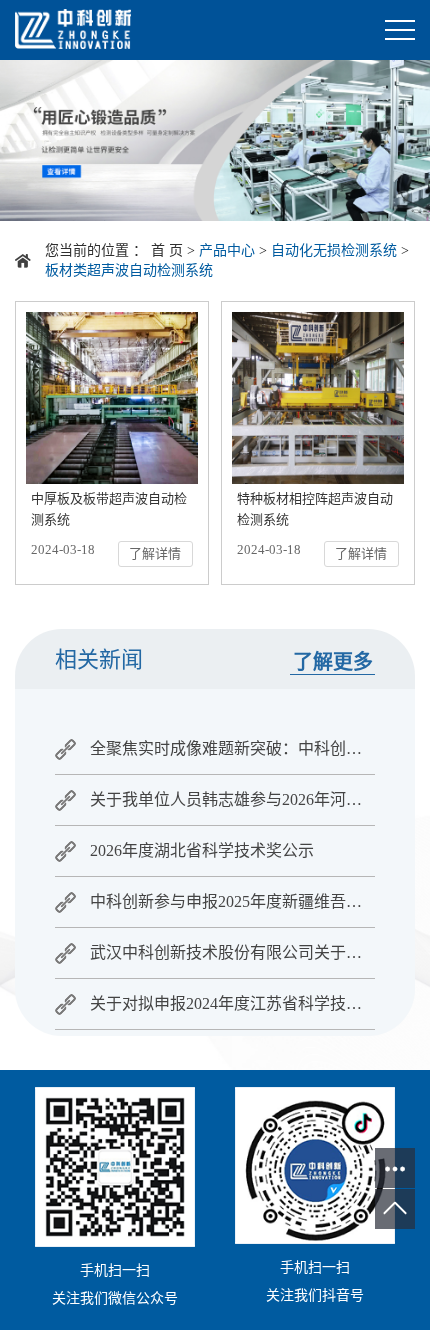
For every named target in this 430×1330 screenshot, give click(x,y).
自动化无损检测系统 (334, 250)
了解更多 (333, 662)
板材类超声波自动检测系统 (129, 270)
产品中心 (227, 250)
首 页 (167, 250)
